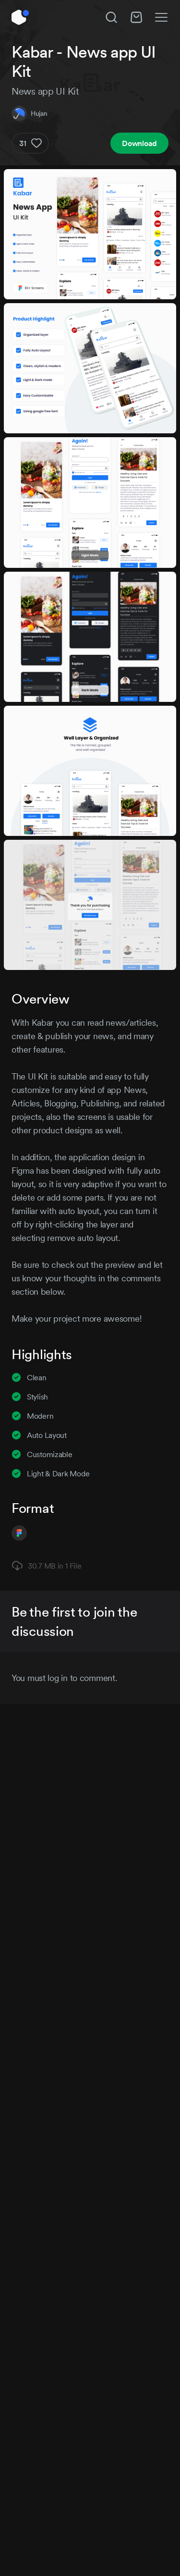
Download (139, 143)
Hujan (39, 113)
